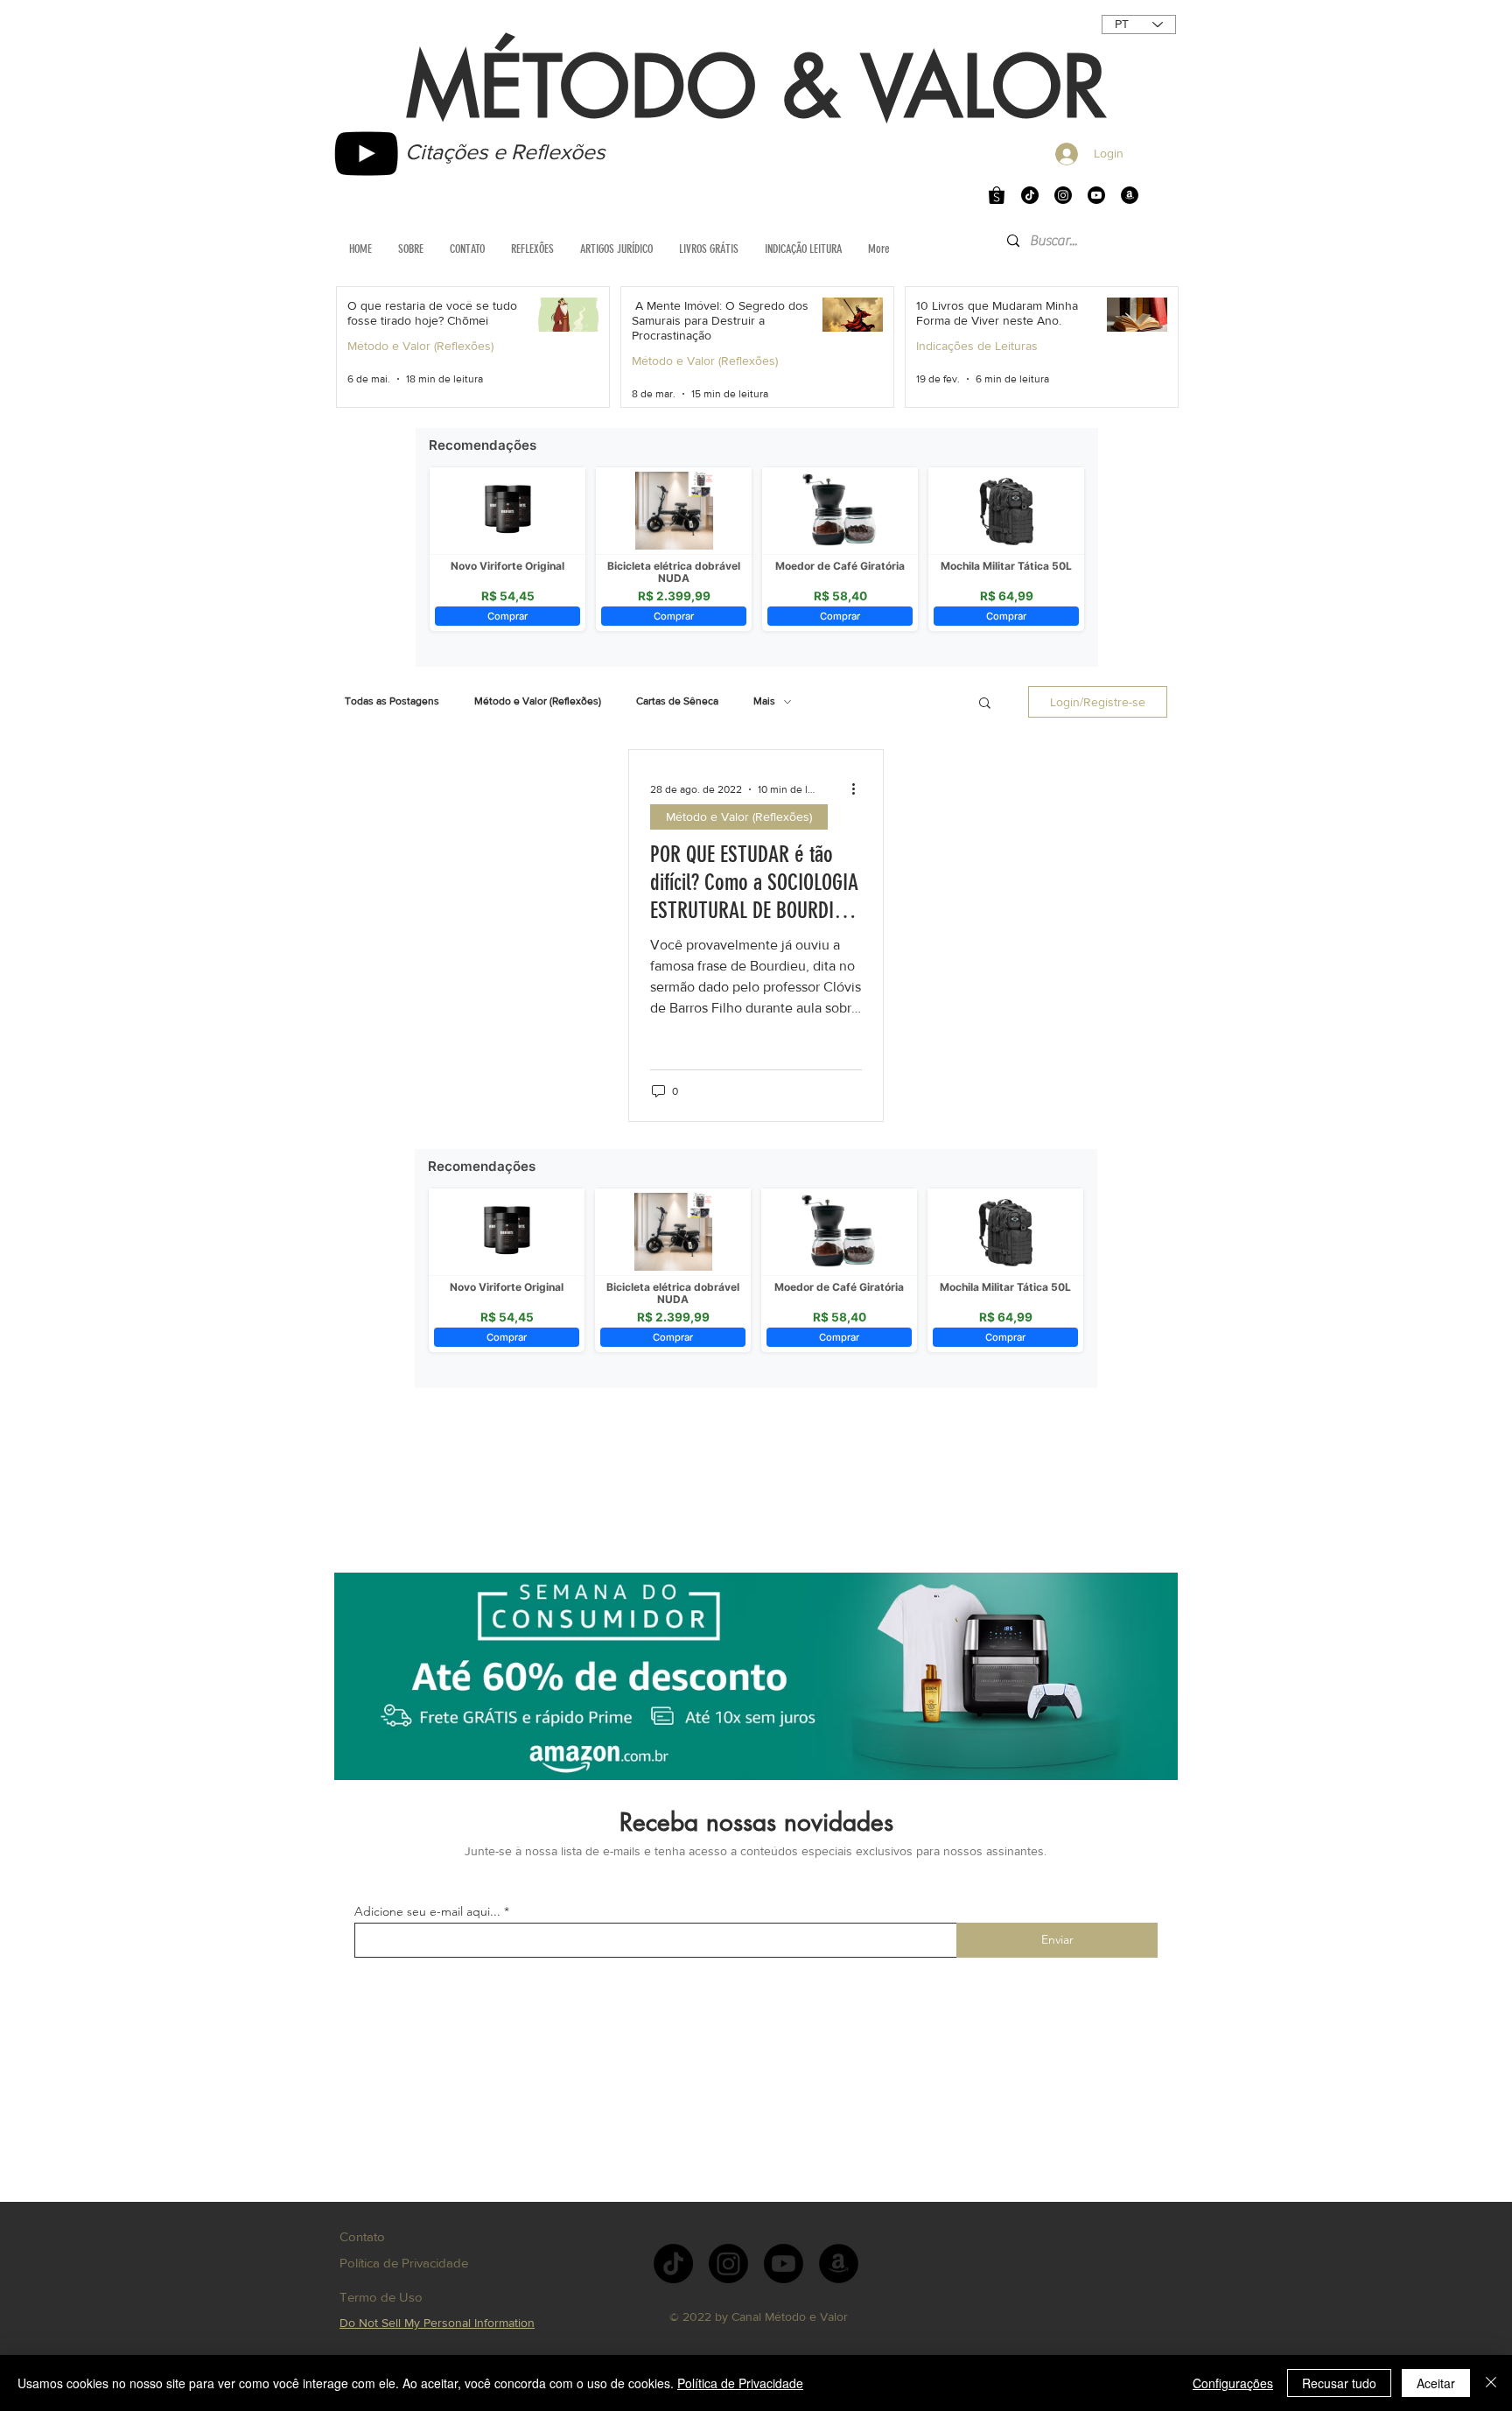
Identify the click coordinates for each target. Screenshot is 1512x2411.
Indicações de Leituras (977, 346)
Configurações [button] (1233, 2383)
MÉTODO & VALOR (756, 88)
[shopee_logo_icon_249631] (997, 195)
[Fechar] (1491, 2383)
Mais (764, 701)
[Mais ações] (859, 789)
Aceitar (1436, 2383)
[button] (985, 704)
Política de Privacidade (740, 2383)
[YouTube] (366, 154)
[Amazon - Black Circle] (1130, 195)
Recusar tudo (1339, 2383)
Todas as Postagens (392, 701)
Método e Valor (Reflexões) (420, 346)
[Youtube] (1096, 195)
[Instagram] (1063, 195)
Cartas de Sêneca (677, 701)
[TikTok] (1030, 195)
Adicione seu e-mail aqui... (427, 1911)
